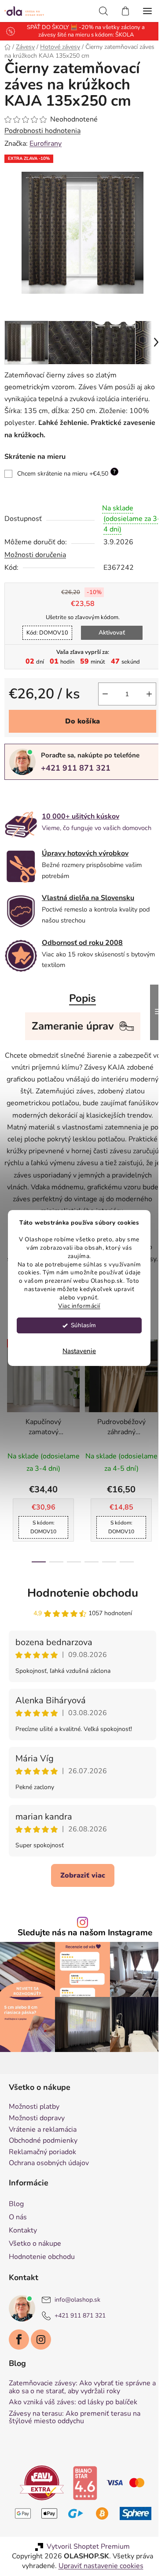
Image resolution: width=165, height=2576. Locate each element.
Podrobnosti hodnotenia (42, 131)
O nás (18, 2235)
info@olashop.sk (77, 2318)
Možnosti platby (34, 2125)
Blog (16, 2222)
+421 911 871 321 (76, 761)
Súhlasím (83, 1325)
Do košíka (79, 715)
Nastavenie (79, 1351)
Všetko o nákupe (35, 2262)
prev (9, 1410)
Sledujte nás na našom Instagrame (81, 1955)
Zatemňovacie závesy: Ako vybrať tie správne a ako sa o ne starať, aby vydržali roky (73, 2409)
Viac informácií (79, 1306)
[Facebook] (19, 2358)
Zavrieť (65, 788)
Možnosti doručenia (35, 548)
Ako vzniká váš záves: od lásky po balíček (73, 2428)
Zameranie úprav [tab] (69, 1024)
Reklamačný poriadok (42, 2170)
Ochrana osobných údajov (49, 2181)
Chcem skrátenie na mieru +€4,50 (66, 466)
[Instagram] (41, 2358)
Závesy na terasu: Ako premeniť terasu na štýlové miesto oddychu (75, 2443)
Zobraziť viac (79, 1898)
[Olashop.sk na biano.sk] (81, 2508)
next (149, 1410)
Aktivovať (109, 626)
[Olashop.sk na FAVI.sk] (38, 2508)
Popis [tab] (79, 997)
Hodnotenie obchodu (79, 1615)
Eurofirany (46, 144)
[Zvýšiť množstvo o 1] (143, 687)
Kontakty (23, 2248)
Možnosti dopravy (37, 2137)
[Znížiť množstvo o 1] (99, 687)
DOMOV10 (44, 626)
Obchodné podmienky (43, 2159)
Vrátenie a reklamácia (43, 2148)
